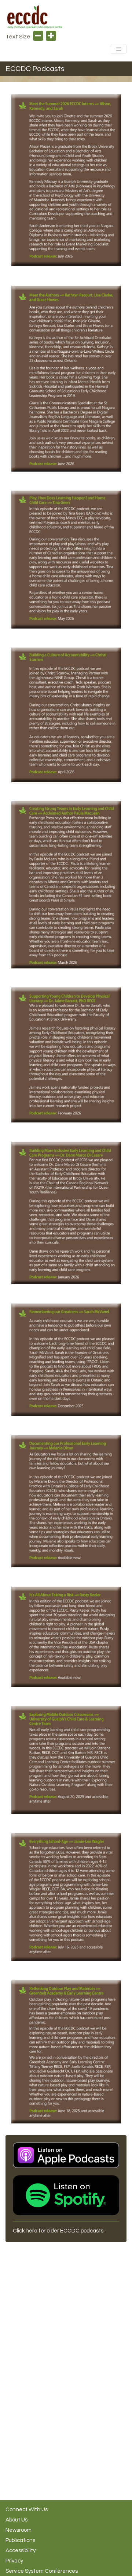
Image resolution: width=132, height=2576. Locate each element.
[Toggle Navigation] (119, 49)
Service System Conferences (42, 2571)
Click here (25, 2231)
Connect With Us (27, 2510)
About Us (16, 2520)
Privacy (14, 2561)
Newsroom (19, 2530)
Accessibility (21, 2551)
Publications (20, 2540)
